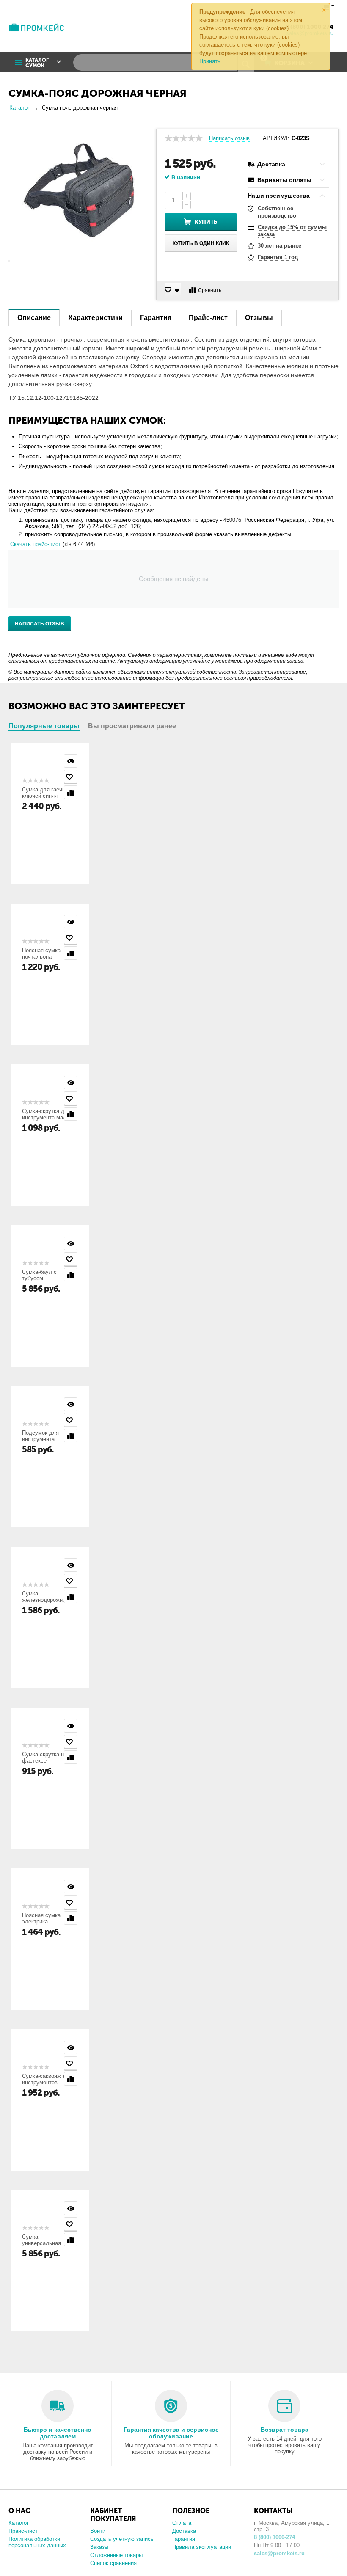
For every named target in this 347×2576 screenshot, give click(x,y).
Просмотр (71, 761)
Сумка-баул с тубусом (39, 1275)
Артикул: (276, 138)
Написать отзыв (229, 138)
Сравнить (210, 290)
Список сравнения (113, 2563)
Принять (210, 61)
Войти (98, 2531)
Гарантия (184, 2539)
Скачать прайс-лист (36, 544)
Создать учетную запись (122, 2539)
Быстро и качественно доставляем (58, 2433)
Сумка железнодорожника (47, 1597)
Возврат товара (285, 2430)
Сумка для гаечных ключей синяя (47, 793)
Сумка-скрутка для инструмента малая (47, 1114)
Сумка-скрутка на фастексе (44, 1758)
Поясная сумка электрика (41, 1918)
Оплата (182, 2523)
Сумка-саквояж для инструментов (47, 2079)
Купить (206, 222)
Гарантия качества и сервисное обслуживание (171, 2433)
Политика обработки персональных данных (37, 2542)
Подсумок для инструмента (40, 1436)
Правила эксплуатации (202, 2547)
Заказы (99, 2547)
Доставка (184, 2531)
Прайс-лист (23, 2531)
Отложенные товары (116, 2555)
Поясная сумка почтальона (41, 953)
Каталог (19, 2523)
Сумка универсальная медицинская (41, 2243)
